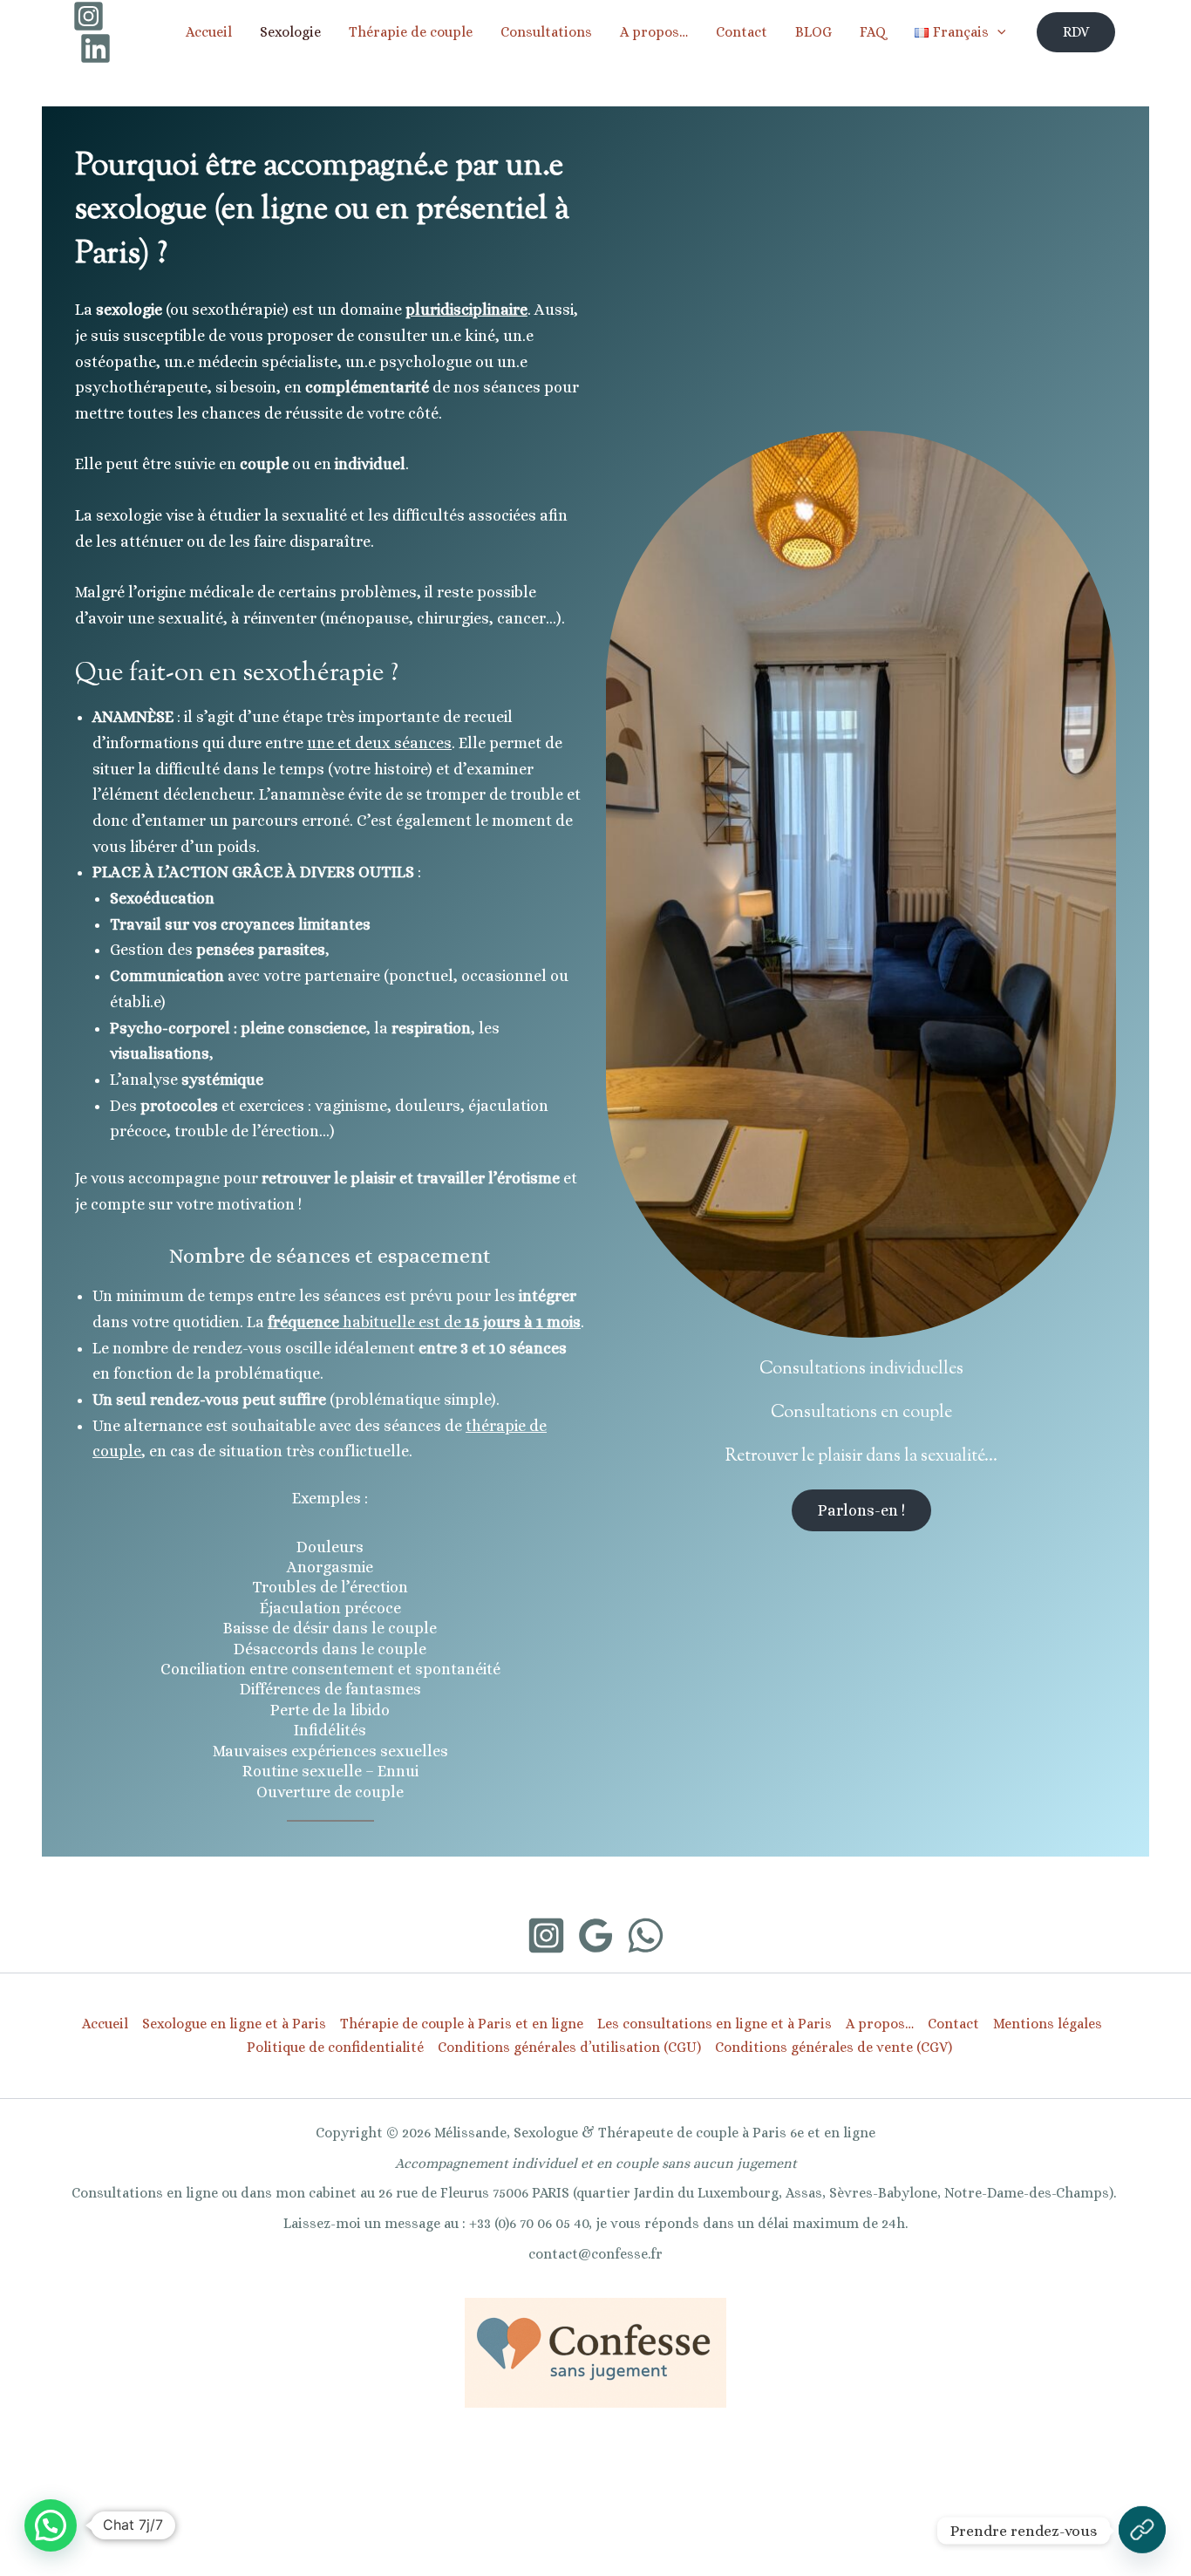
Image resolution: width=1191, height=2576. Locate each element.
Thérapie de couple (411, 32)
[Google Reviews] (596, 1935)
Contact (742, 32)
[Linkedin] (95, 48)
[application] (997, 32)
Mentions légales (1048, 2024)
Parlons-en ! (861, 1510)
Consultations (546, 32)
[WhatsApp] (646, 1935)
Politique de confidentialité (335, 2047)
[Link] (1142, 2531)
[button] (1076, 32)
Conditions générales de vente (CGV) (834, 2047)
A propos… (654, 32)
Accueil (209, 32)
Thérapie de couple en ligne (738, 2543)
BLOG (813, 32)
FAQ (873, 32)
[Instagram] (88, 16)
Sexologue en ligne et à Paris (234, 2024)
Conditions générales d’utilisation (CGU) (569, 2047)
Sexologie (290, 32)
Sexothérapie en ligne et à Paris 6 (475, 2543)
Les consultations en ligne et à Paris (715, 2024)
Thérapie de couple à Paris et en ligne (462, 2024)
